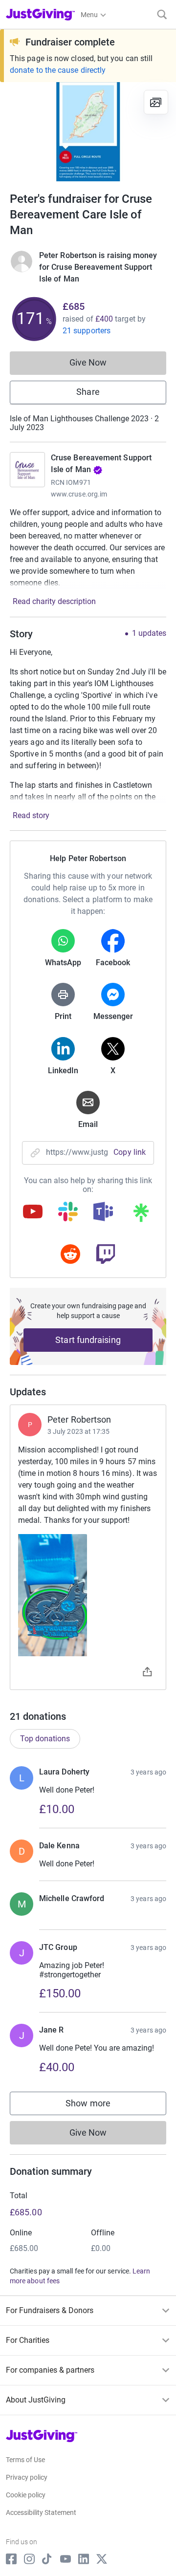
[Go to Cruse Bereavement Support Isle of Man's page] (27, 470)
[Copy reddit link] (70, 1255)
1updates (149, 633)
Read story (31, 815)
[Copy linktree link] (141, 1215)
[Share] (147, 1673)
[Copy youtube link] (33, 1212)
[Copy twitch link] (106, 1255)
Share (88, 392)
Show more (98, 2106)
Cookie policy (26, 2495)
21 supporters (87, 331)
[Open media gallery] (88, 132)
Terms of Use (25, 2460)
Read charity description (54, 601)
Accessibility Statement (41, 2512)
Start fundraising (88, 1340)
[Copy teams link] (103, 1212)
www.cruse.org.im (79, 494)
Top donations (45, 1739)
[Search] (162, 14)
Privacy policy (27, 2477)
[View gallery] (156, 102)
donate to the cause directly (58, 70)
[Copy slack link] (68, 1212)
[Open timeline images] (88, 1595)
